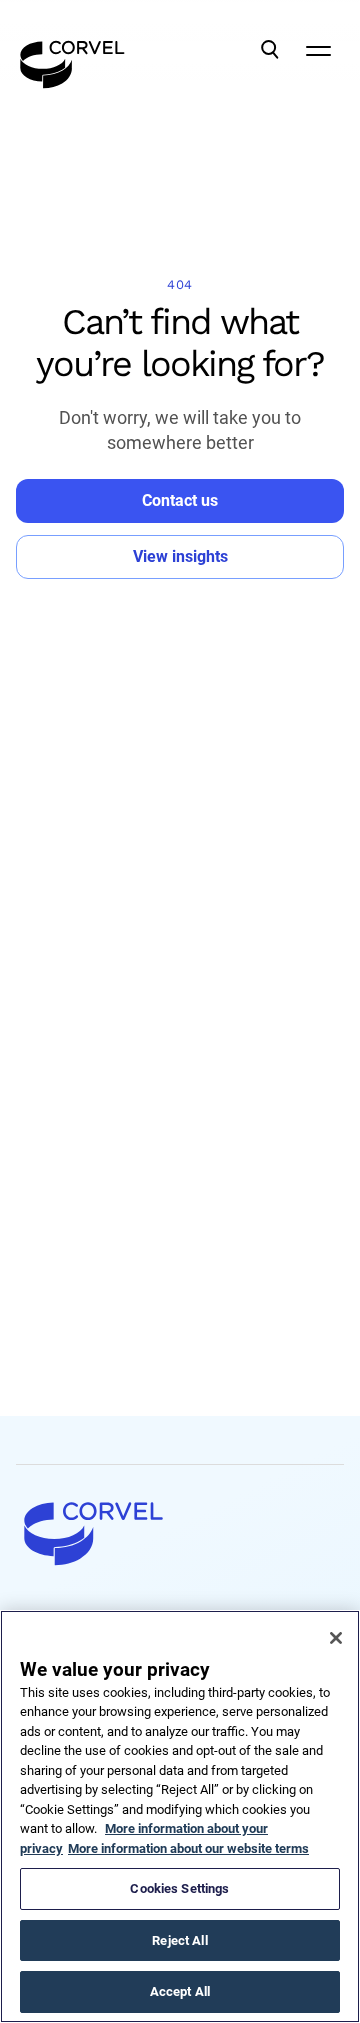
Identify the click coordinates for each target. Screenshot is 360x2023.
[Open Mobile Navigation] (318, 50)
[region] (180, 1816)
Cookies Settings (179, 1888)
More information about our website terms (188, 1848)
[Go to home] (180, 1533)
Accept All (180, 1991)
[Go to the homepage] (72, 50)
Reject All (179, 1940)
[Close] (336, 1638)
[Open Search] (270, 50)
